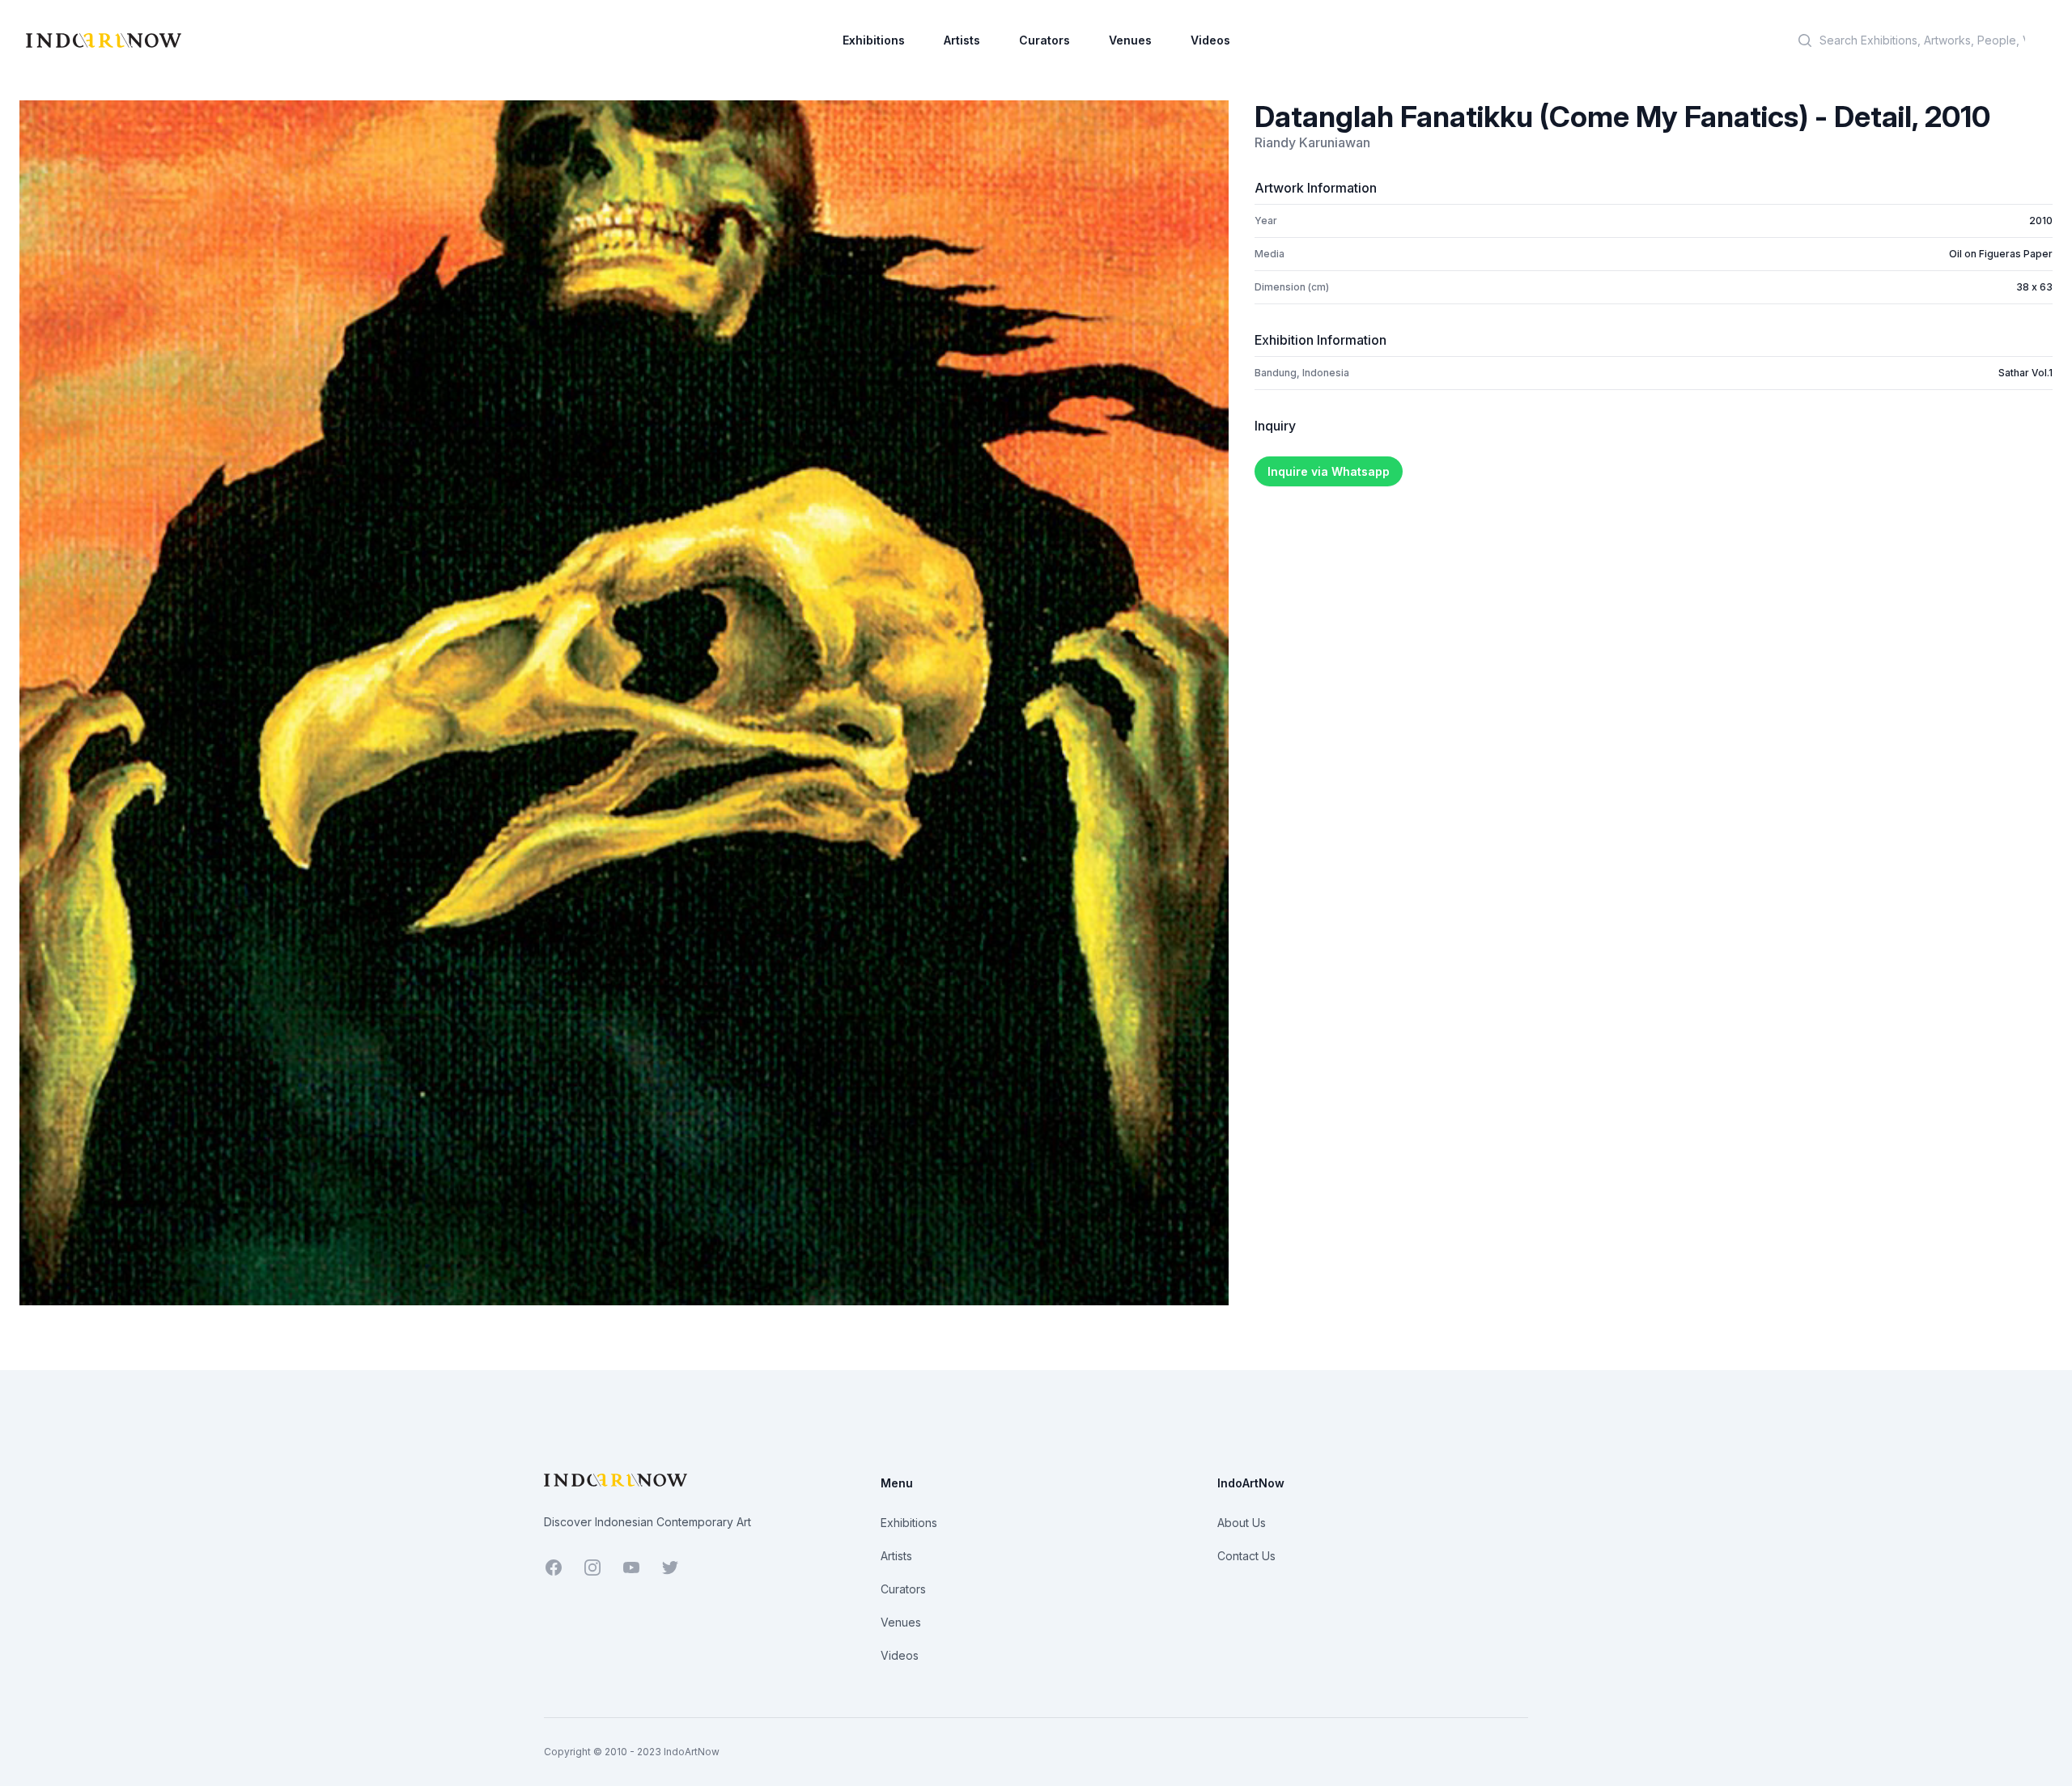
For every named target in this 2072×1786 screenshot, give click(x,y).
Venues (1130, 40)
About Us (1242, 1523)
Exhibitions (874, 40)
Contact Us (1246, 1556)
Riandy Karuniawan (1312, 142)
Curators (1044, 40)
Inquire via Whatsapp (1329, 471)
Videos (1210, 40)
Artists (962, 40)
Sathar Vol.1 (2025, 373)
